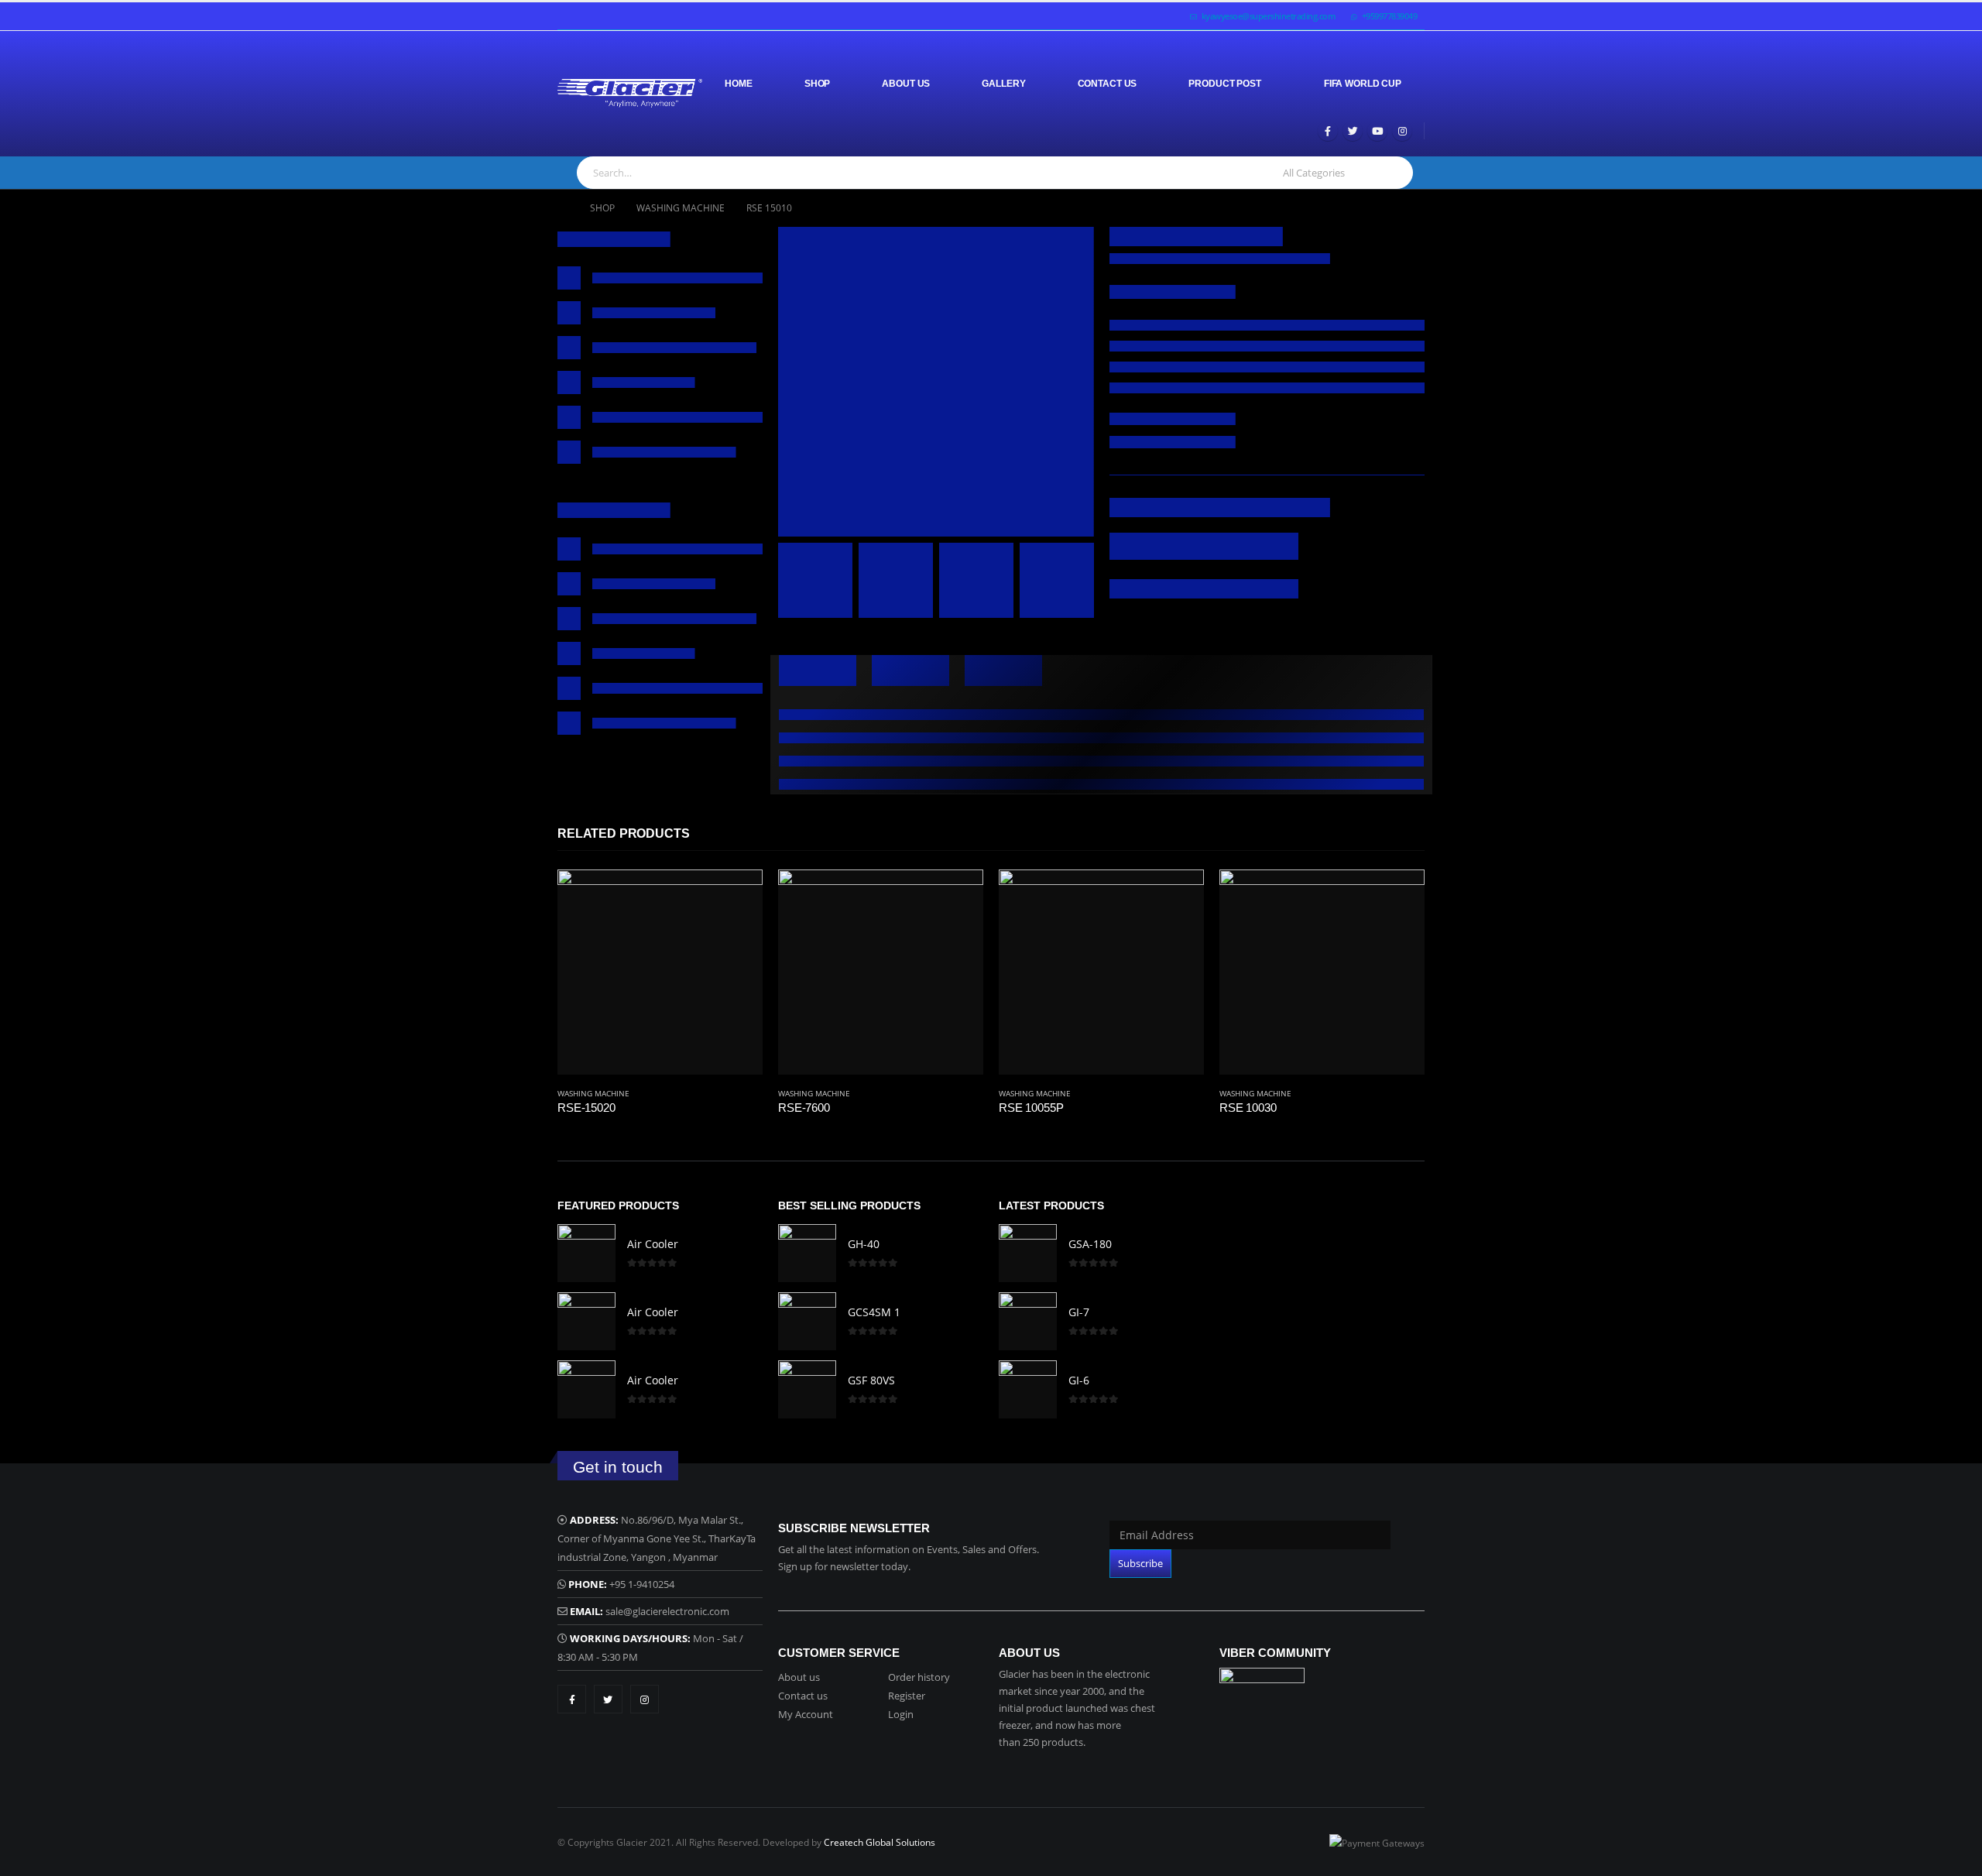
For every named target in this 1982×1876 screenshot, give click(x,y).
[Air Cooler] (586, 1253)
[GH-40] (807, 1253)
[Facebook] (1328, 131)
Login (901, 1714)
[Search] (1393, 173)
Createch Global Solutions (880, 1842)
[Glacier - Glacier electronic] (630, 93)
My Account (806, 1714)
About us (799, 1677)
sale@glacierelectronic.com (667, 1611)
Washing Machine (593, 1093)
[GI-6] (1028, 1389)
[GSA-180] (1028, 1253)
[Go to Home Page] (563, 208)
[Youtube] (1377, 131)
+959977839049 (1390, 16)
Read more (737, 895)
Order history (919, 1677)
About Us (906, 84)
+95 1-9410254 (642, 1584)
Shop (818, 84)
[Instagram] (1402, 131)
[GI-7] (1028, 1321)
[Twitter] (1353, 131)
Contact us (803, 1696)
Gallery (1003, 84)
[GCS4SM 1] (807, 1321)
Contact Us (1108, 84)
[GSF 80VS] (807, 1389)
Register (907, 1696)
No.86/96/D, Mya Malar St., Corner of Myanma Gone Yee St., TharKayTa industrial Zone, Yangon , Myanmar (657, 1538)
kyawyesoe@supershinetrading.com (1269, 16)
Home (739, 84)
